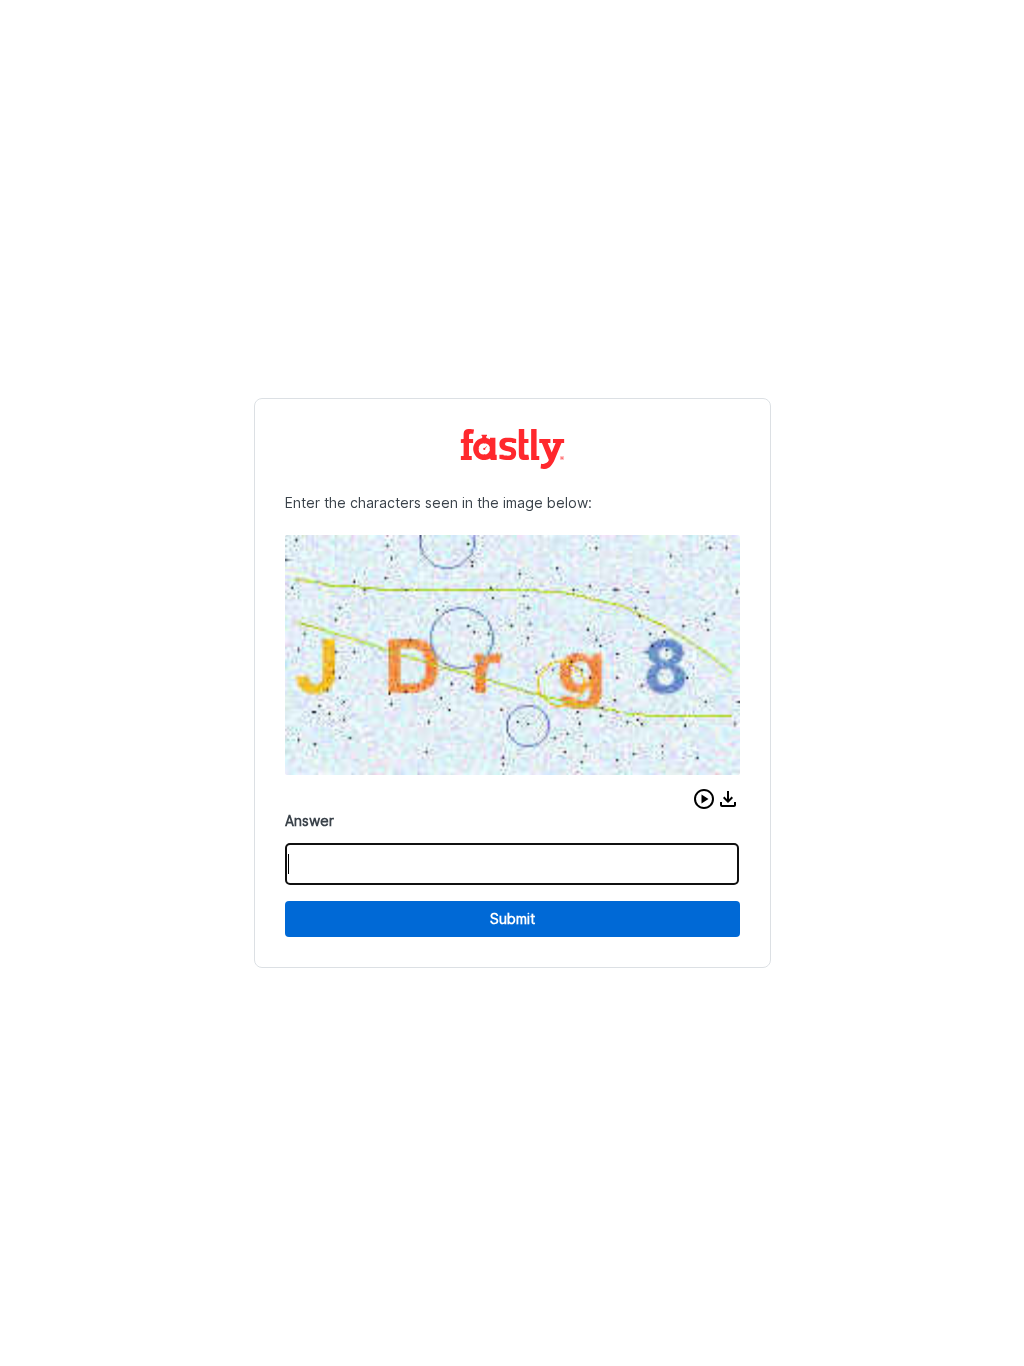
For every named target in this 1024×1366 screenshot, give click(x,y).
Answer (309, 820)
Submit (512, 918)
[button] (704, 799)
